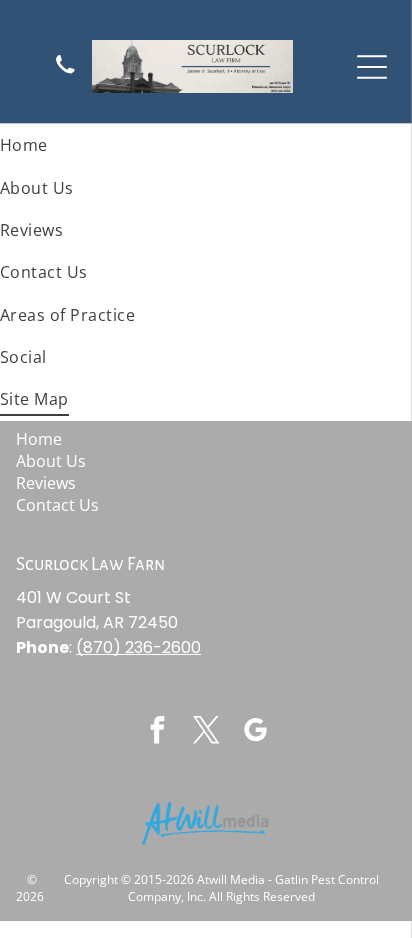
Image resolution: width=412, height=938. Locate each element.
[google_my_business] (255, 732)
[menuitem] (206, 145)
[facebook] (157, 732)
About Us (51, 461)
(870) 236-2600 (138, 647)
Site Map (48, 527)
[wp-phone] (65, 73)
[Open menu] (372, 67)
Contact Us (57, 505)
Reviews (46, 483)
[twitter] (206, 732)
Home (39, 439)
